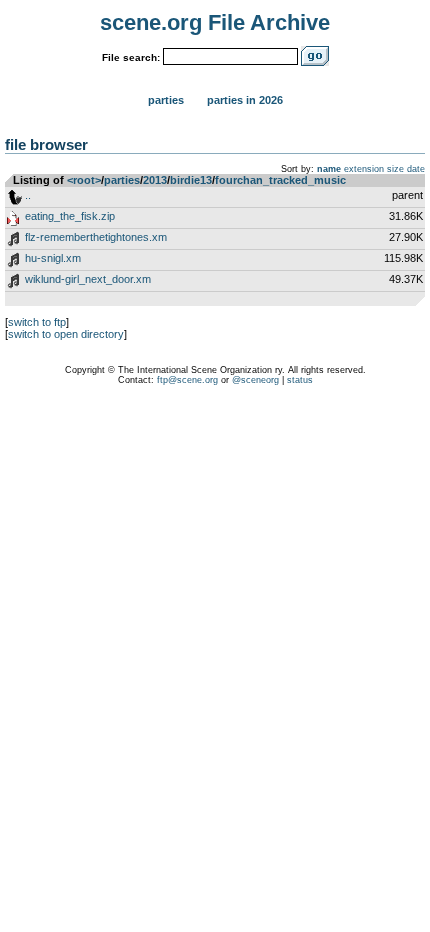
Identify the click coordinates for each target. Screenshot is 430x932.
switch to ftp (37, 322)
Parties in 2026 (245, 100)
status (300, 380)
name (329, 169)
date (416, 169)
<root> (84, 180)
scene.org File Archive (215, 22)
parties (122, 180)
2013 (155, 180)
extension (364, 169)
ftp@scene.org (187, 380)
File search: (131, 57)
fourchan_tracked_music (280, 180)
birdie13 (191, 180)
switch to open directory (66, 334)
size (395, 169)
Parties (166, 100)
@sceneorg (255, 380)
